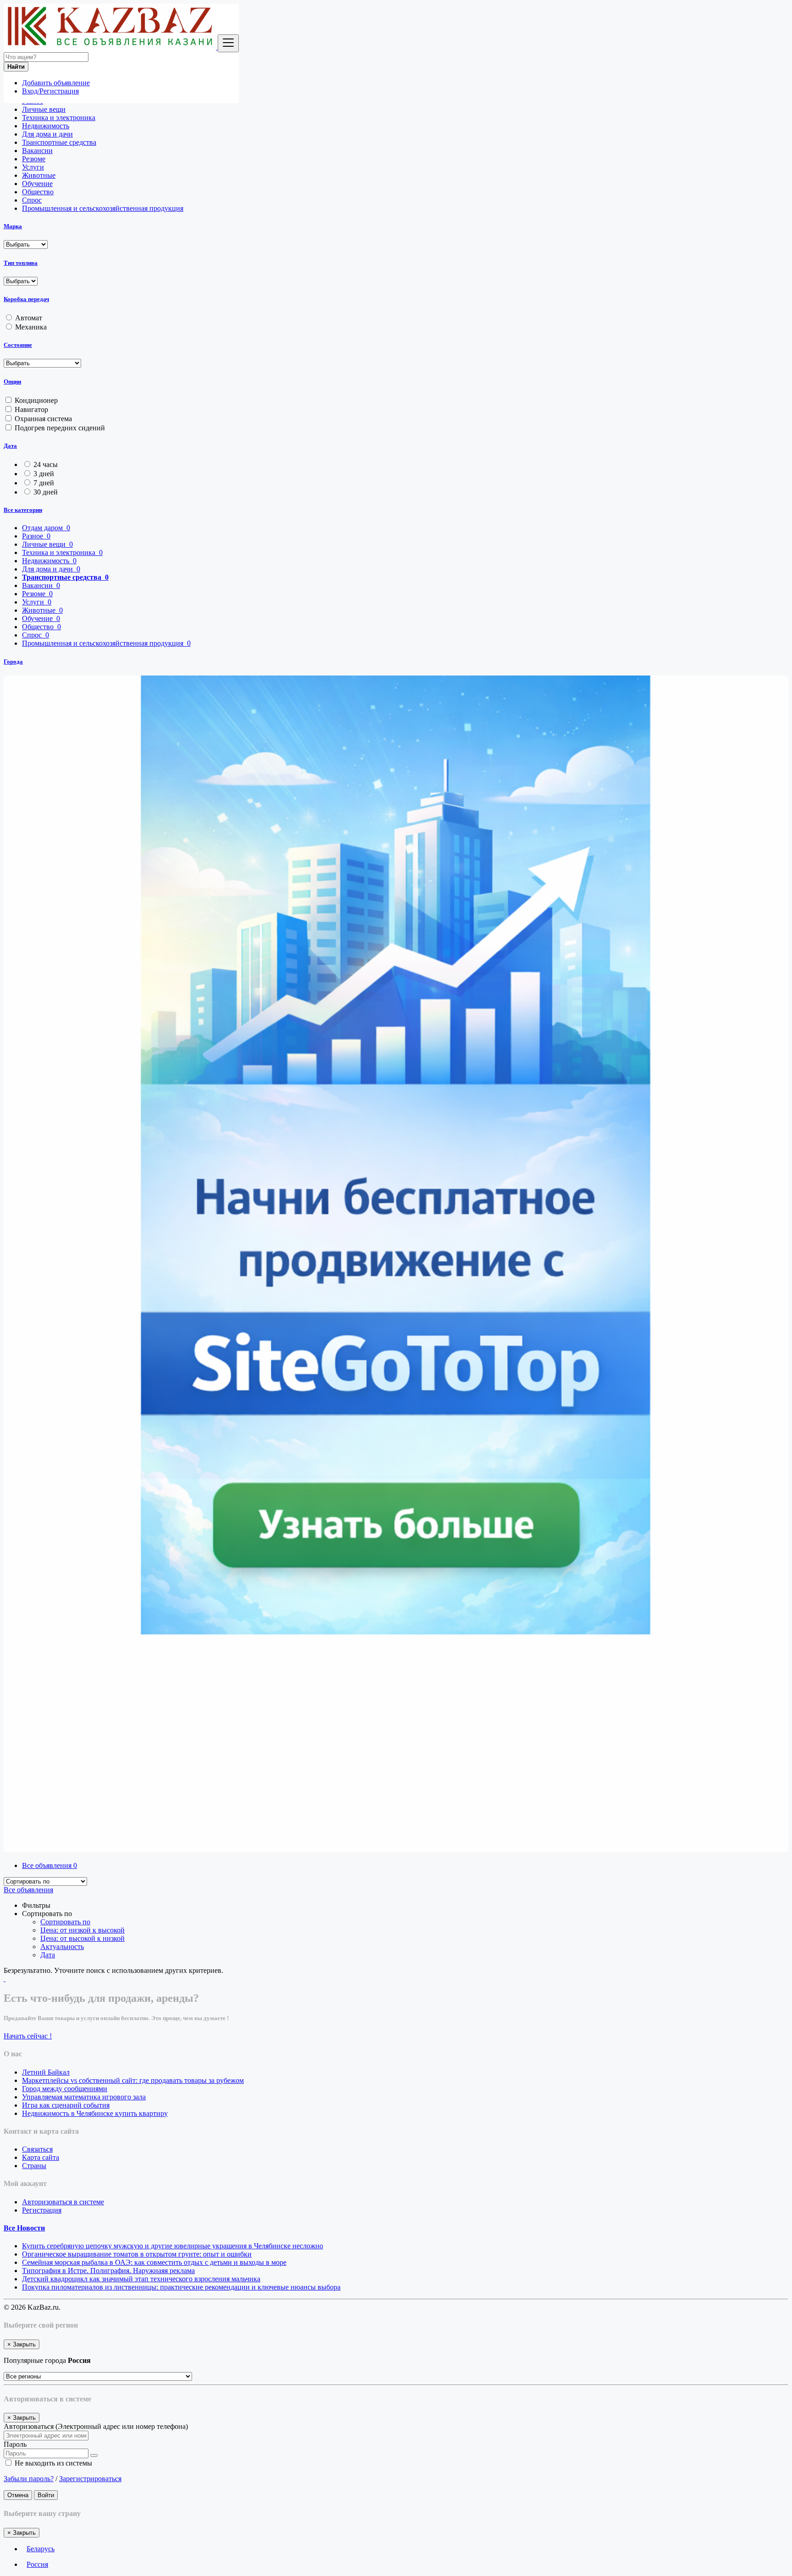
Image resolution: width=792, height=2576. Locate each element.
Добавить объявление (56, 83)
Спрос (32, 200)
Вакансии (37, 151)
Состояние (18, 345)
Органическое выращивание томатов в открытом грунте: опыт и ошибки (137, 2254)
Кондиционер (36, 400)
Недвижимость (46, 126)
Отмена (18, 2495)
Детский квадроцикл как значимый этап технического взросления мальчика (141, 2279)
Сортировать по (65, 1922)
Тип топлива (21, 263)
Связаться (37, 2149)
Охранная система (43, 419)
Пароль (15, 2444)
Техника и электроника (59, 118)
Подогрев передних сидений (60, 428)
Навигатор (31, 409)
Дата (10, 446)
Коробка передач (26, 299)
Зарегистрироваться (90, 2479)
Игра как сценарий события (66, 2105)
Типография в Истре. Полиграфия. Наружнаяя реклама (108, 2271)
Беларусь (41, 2549)
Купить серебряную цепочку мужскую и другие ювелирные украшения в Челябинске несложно (173, 2246)
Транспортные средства (59, 142)
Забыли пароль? (29, 2479)
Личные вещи (44, 109)
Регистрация (42, 2210)
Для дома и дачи (47, 134)
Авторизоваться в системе (63, 2202)
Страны (34, 2166)
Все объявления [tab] (49, 1865)
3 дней (44, 474)
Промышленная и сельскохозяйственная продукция (103, 208)
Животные (39, 175)
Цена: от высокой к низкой (82, 1938)
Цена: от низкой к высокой (82, 1930)
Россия (37, 2564)
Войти (46, 2495)
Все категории (23, 510)
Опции (12, 382)
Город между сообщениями (65, 2089)
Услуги (33, 167)
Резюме (34, 159)
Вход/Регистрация (50, 91)
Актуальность (62, 1947)
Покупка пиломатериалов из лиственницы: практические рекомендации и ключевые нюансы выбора (181, 2287)
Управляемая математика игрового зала (84, 2097)
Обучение (37, 184)
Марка (13, 226)
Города (13, 662)
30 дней (46, 492)
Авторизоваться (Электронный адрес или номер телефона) (96, 2426)
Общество (38, 192)
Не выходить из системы (52, 2463)
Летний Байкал (46, 2072)
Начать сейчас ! (28, 2036)
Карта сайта (41, 2157)
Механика (31, 327)
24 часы (46, 464)
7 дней (44, 483)
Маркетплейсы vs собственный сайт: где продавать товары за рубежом (133, 2080)
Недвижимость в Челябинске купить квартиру (95, 2113)
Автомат (29, 318)
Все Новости (24, 2228)
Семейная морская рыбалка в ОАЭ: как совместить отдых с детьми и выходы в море (154, 2262)
